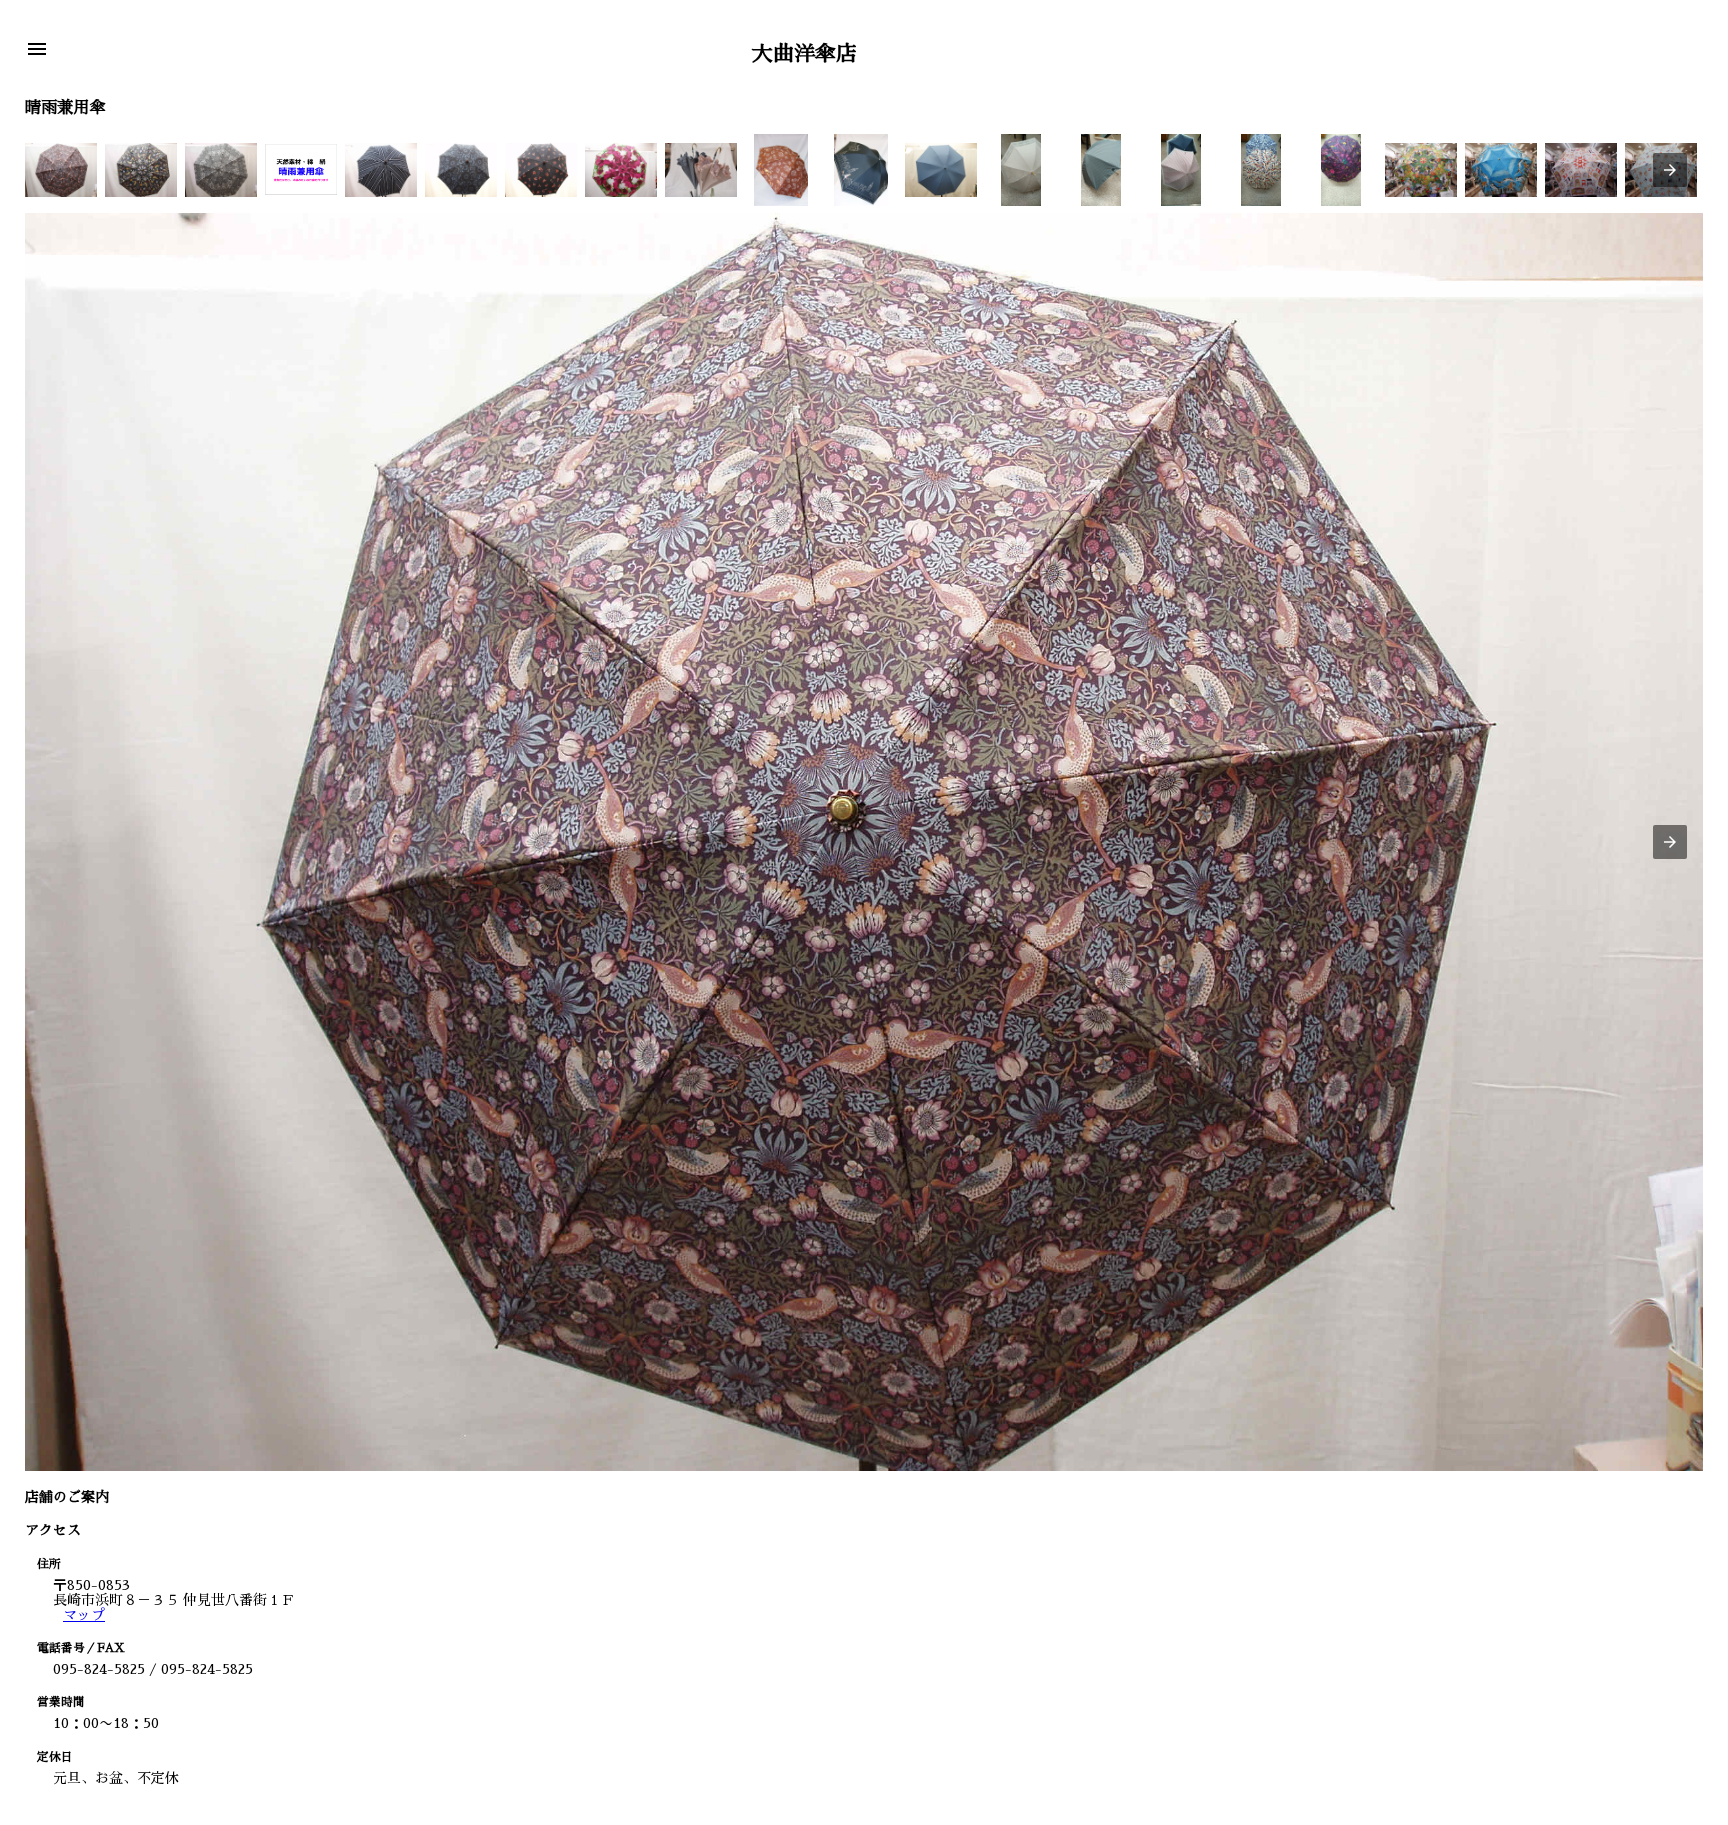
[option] (61, 170)
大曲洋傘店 (804, 53)
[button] (37, 50)
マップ (84, 1615)
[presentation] (1670, 170)
